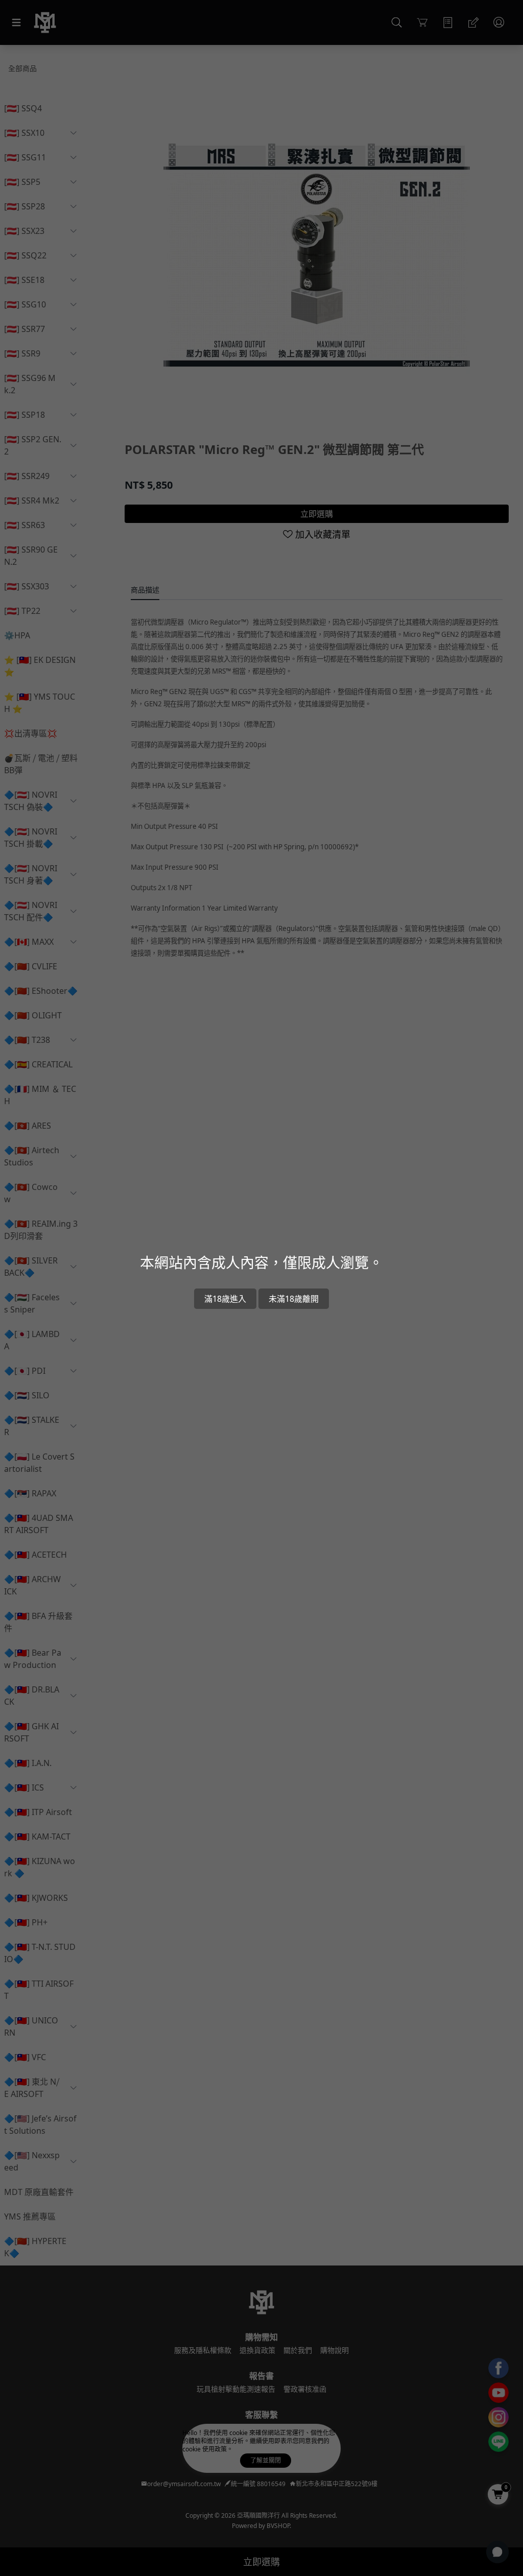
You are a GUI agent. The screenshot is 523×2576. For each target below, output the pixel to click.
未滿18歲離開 (294, 1299)
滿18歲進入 (225, 1299)
